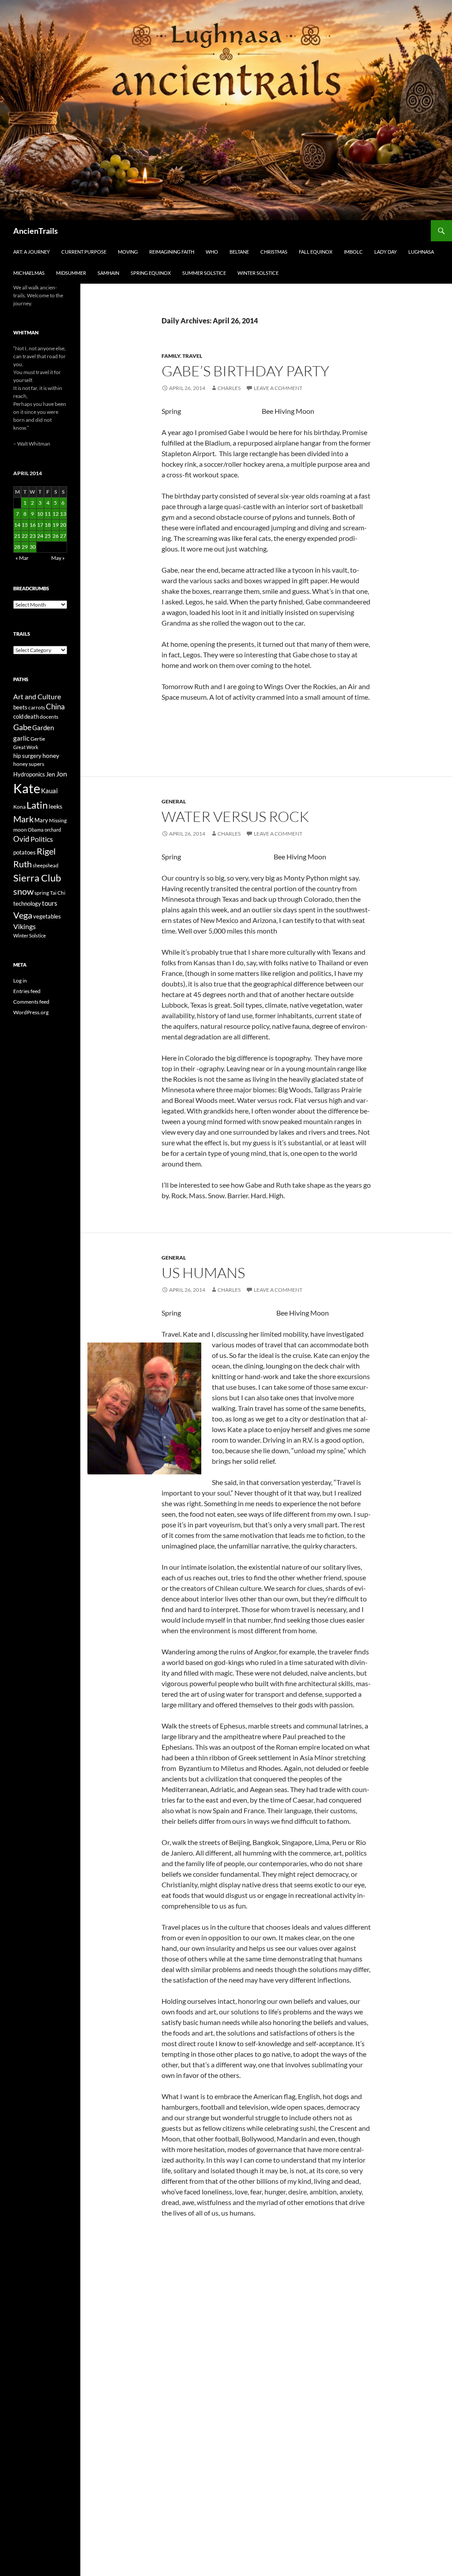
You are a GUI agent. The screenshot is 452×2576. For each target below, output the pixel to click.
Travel (192, 356)
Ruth (23, 864)
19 (56, 525)
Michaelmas (29, 273)
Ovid (21, 839)
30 (33, 547)
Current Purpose (84, 252)
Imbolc (353, 252)
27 (63, 536)
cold (18, 716)
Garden (43, 727)
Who (212, 252)
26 (56, 536)
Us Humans (203, 1273)
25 (48, 536)
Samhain (108, 273)
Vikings (24, 926)
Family (171, 356)
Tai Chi (58, 893)
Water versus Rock (235, 816)
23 (33, 536)
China (55, 707)
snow (23, 891)
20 (63, 525)
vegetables (47, 916)
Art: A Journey (32, 252)
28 (17, 547)
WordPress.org (31, 1012)
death (32, 717)
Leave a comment (278, 388)
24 (40, 536)
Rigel (46, 851)
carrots (37, 707)
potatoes (24, 852)
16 (33, 525)
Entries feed (27, 991)
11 (48, 514)
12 (56, 514)
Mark (23, 819)
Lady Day (386, 252)
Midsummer (71, 273)
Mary (41, 820)
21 (17, 536)
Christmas (274, 252)
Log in (20, 981)
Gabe (22, 727)
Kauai (49, 791)
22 (25, 536)
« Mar (22, 558)
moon (20, 830)
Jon (62, 774)
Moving (128, 252)
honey (51, 756)
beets (20, 707)
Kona (19, 807)
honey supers (29, 764)
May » (58, 558)
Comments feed (31, 1002)
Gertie (38, 739)
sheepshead (45, 865)
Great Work (26, 747)
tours (50, 903)
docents (49, 717)
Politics (42, 839)
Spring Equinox (151, 273)
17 (40, 525)
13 (63, 514)
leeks (55, 806)
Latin (37, 805)
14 (17, 525)
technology (27, 904)
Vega (23, 915)
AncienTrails (36, 231)
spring (42, 893)
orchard (53, 830)
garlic (21, 738)
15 (25, 525)
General (174, 801)
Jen (51, 774)
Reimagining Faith (172, 252)
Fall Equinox (316, 252)
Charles (229, 388)
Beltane (239, 252)
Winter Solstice (258, 273)
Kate (27, 788)
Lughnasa (421, 252)
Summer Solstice (204, 273)
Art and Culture (37, 696)
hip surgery (27, 756)
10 (40, 514)
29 (25, 547)
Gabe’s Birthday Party (245, 371)
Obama (36, 830)
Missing (58, 820)
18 (48, 525)
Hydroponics (29, 774)
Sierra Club (37, 878)
